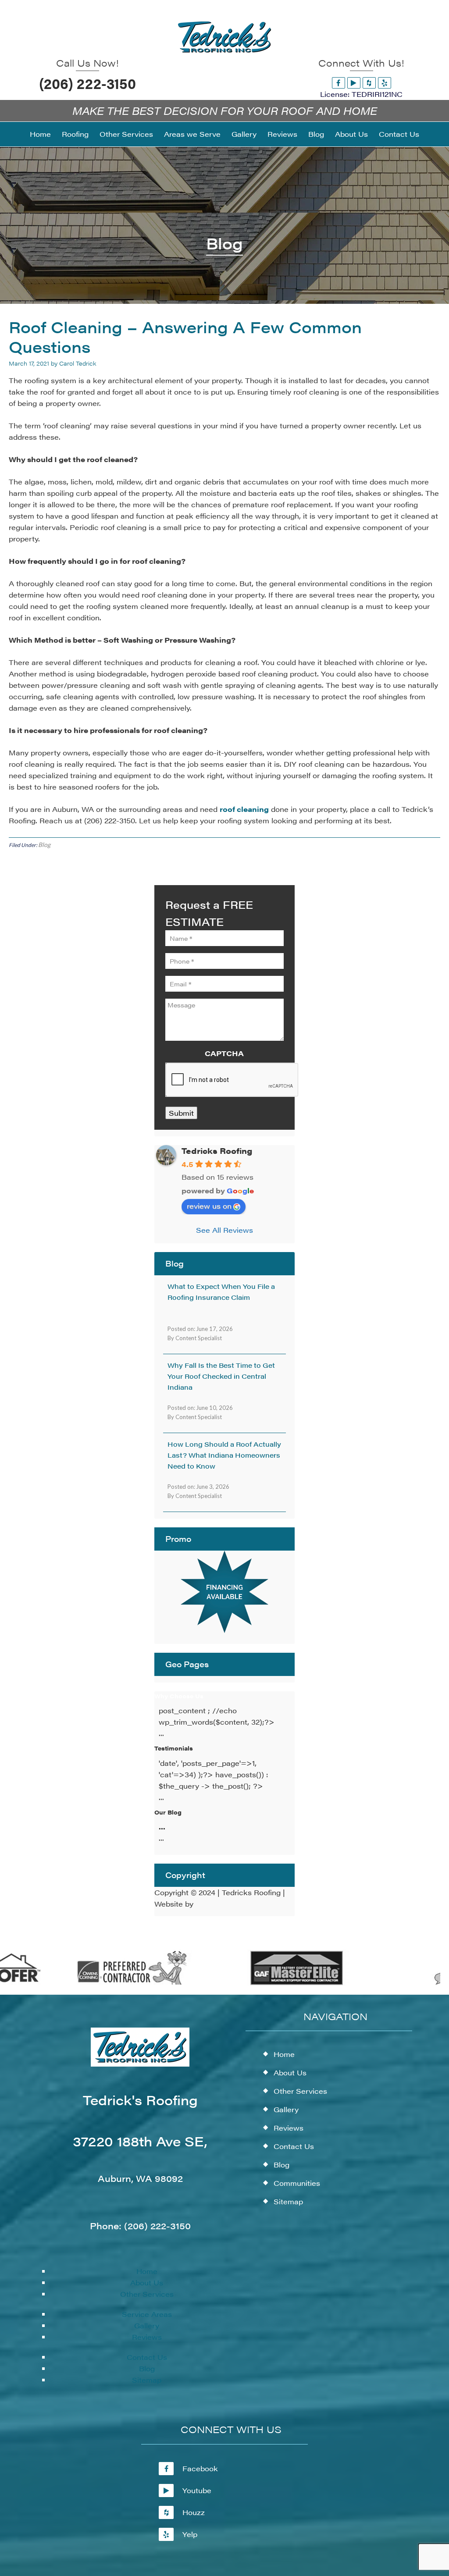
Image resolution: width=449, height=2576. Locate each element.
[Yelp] (385, 83)
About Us (147, 2282)
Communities (297, 2183)
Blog (44, 845)
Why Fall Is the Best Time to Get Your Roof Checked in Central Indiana (221, 1376)
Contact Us (147, 2357)
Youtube (197, 2490)
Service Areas (147, 2314)
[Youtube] (354, 83)
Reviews (147, 2337)
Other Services (147, 2294)
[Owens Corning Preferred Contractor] (110, 1983)
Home (147, 2271)
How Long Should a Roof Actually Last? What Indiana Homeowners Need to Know (224, 1455)
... (162, 1827)
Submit (181, 1113)
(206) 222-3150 (87, 83)
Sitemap (147, 2380)
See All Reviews (224, 1230)
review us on (209, 1206)
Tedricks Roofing (217, 1151)
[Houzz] (369, 83)
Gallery (147, 2325)
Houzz (194, 2512)
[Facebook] (339, 83)
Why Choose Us (179, 1696)
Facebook (200, 2468)
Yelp (190, 2534)
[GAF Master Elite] (274, 1983)
